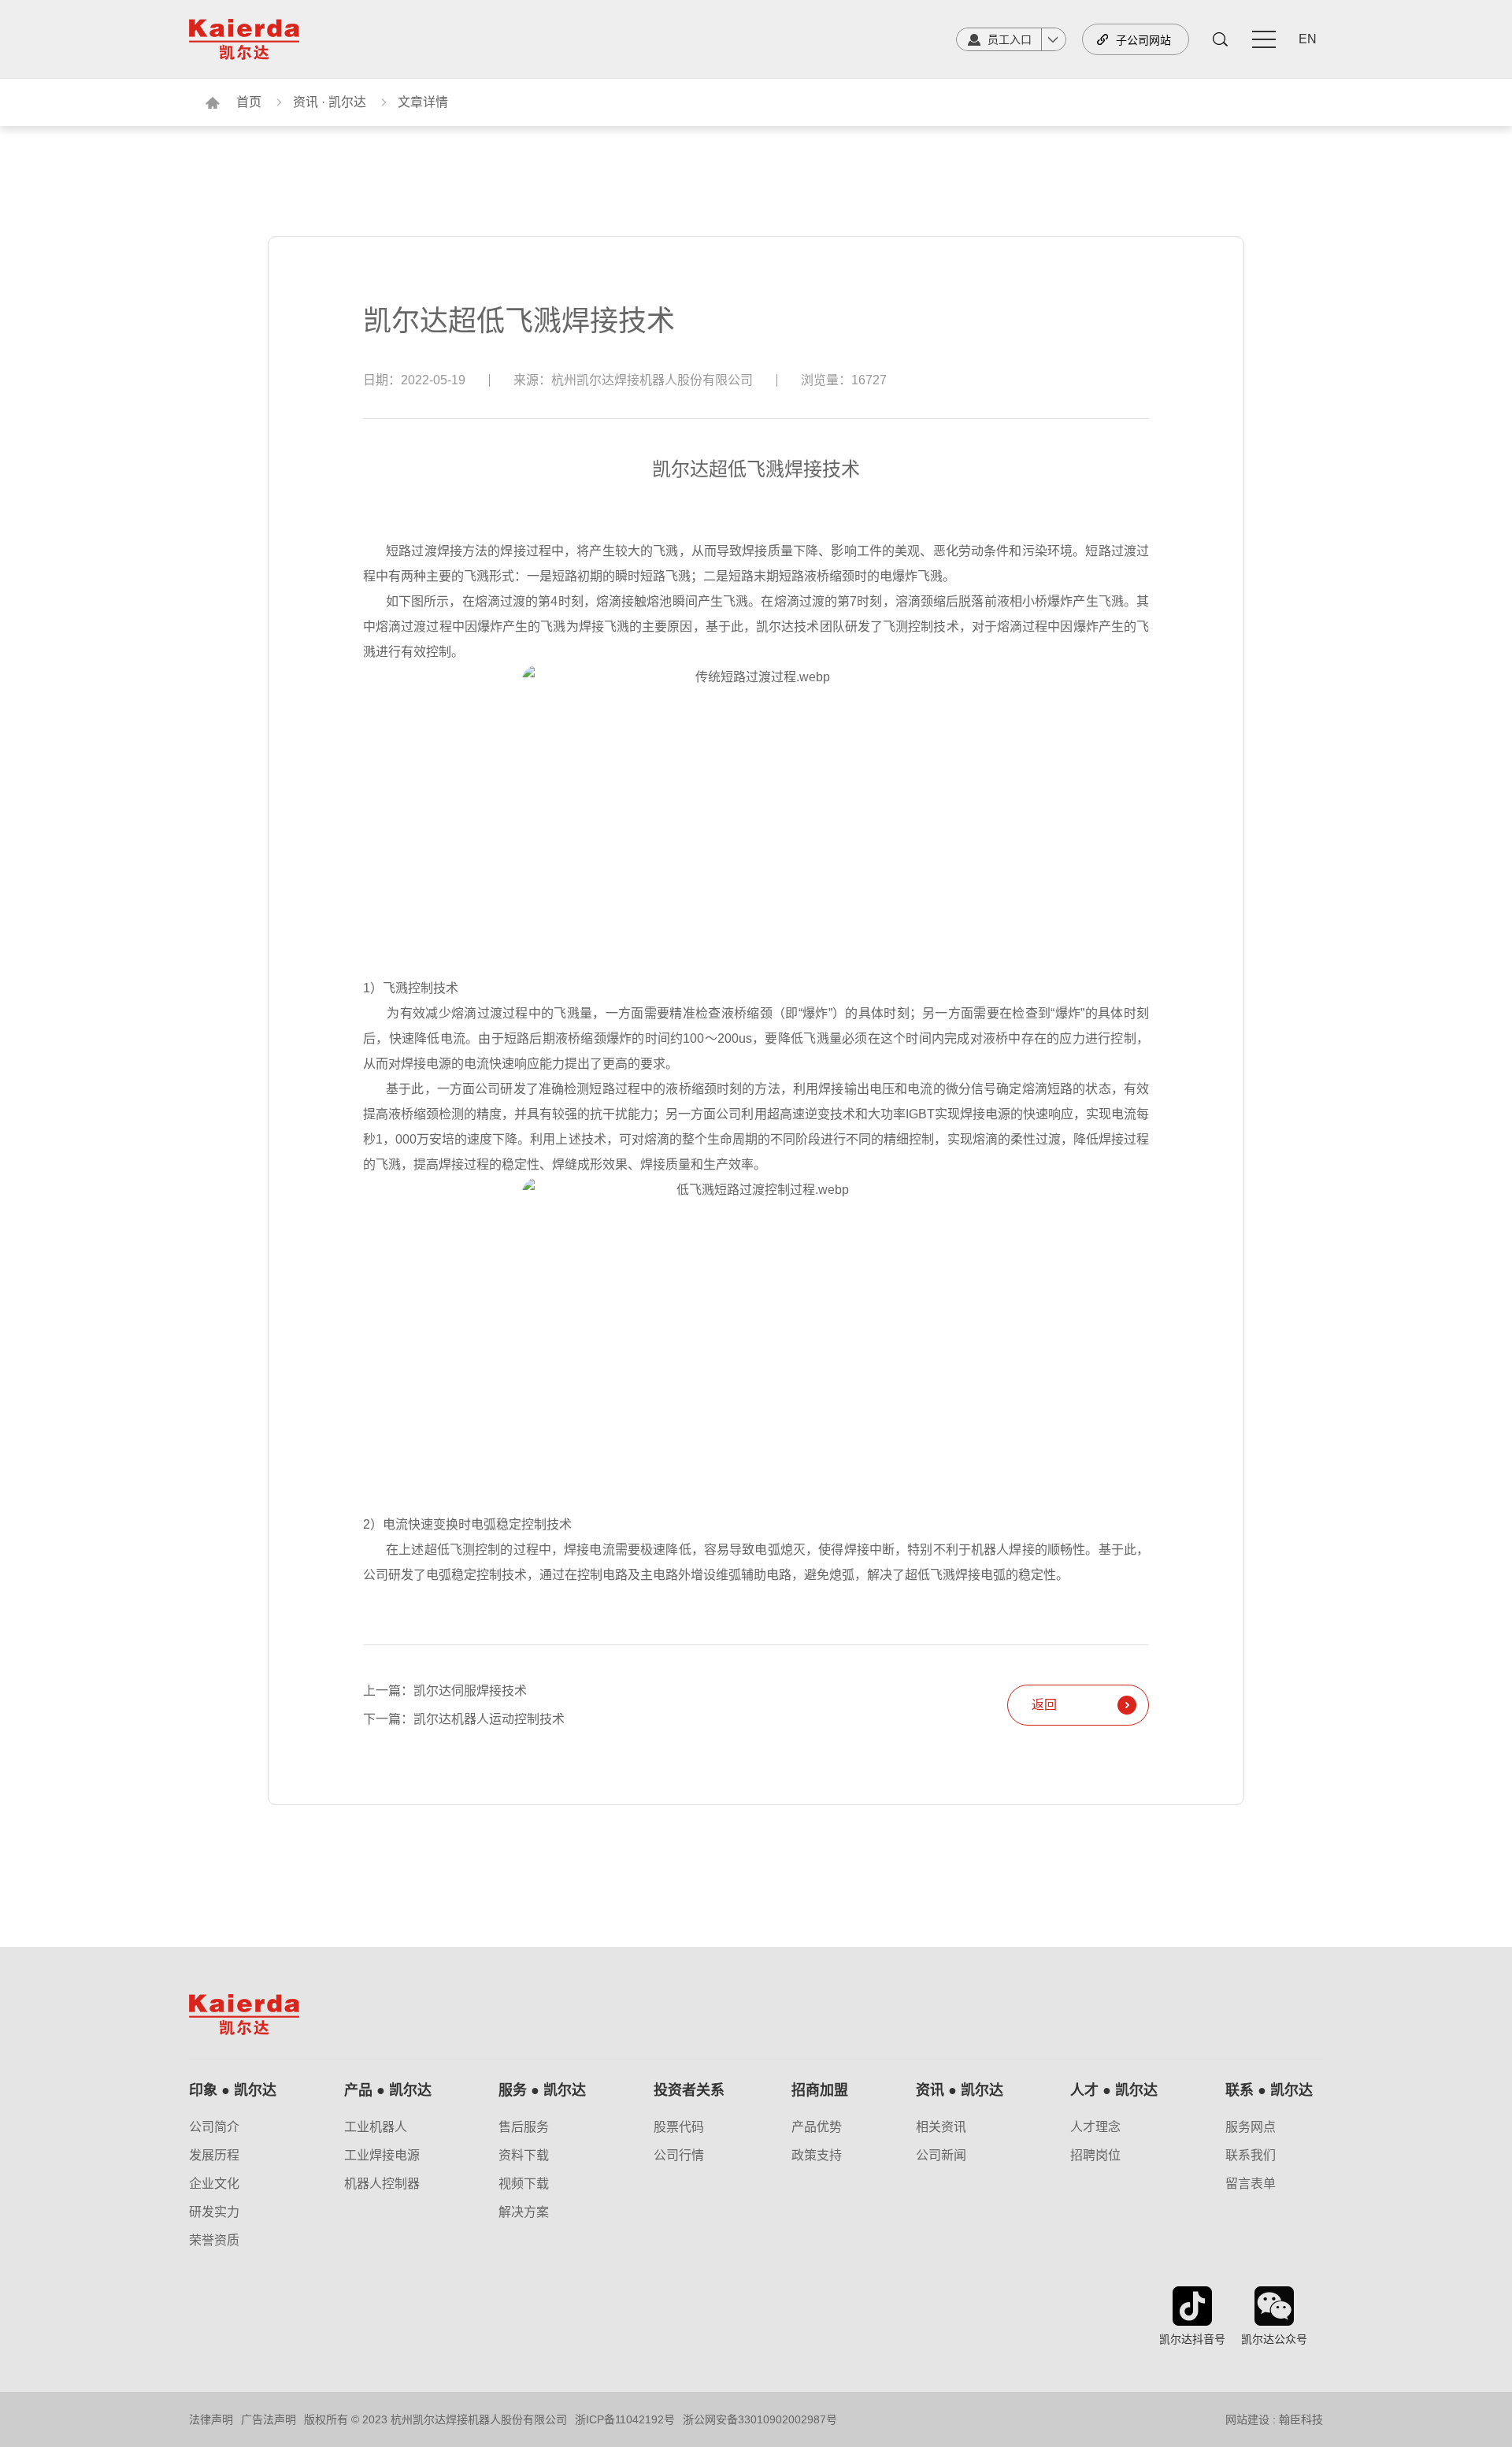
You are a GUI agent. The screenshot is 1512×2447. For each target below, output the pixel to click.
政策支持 (817, 2156)
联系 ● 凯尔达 (1269, 2090)
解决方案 (524, 2212)
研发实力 (214, 2212)
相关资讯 (941, 2127)
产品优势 (817, 2127)
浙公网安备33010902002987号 (760, 2419)
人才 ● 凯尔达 (1114, 2090)
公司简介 (214, 2127)
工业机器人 (376, 2127)
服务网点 (1251, 2127)
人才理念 (1095, 2127)
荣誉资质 (214, 2241)
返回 (1044, 1705)
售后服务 (524, 2127)
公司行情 (679, 2156)
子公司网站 (1143, 40)
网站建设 (1247, 2419)
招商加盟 (820, 2090)
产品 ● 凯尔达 (388, 2090)
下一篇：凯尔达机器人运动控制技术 (464, 1719)
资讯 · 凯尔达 (330, 102)
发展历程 (214, 2156)
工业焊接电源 (382, 2156)
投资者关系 (689, 2090)
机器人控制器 (382, 2184)
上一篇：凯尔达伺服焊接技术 (445, 1691)
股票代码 (679, 2127)
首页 (249, 102)
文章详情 (423, 102)
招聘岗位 (1095, 2156)
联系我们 (1251, 2156)
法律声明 (211, 2419)
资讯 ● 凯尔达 (960, 2090)
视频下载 (524, 2184)
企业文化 (214, 2184)
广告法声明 (269, 2419)
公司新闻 (941, 2156)
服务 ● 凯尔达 (542, 2090)
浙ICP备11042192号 (625, 2419)
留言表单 (1251, 2184)
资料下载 (524, 2156)
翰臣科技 (1301, 2419)
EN (1308, 39)
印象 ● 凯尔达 (233, 2090)
